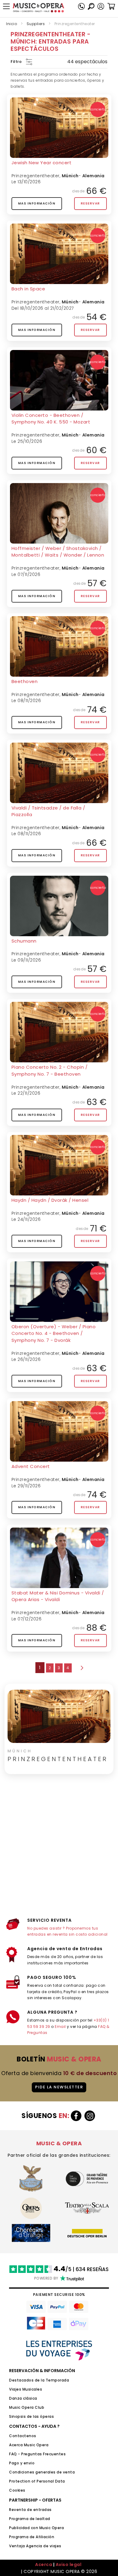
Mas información (37, 203)
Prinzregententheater (36, 176)
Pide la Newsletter (59, 2087)
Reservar (90, 203)
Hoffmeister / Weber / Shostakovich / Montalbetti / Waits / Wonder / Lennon (58, 552)
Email (60, 2027)
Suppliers (36, 24)
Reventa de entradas (30, 2510)
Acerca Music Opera (29, 2445)
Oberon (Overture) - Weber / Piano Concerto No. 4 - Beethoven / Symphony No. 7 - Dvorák (54, 1333)
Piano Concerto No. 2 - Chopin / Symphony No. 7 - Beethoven (50, 1071)
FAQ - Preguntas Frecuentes (37, 2454)
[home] (38, 8)
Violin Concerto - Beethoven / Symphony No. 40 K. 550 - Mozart (51, 419)
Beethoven (25, 681)
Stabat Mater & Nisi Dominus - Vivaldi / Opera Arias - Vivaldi (58, 1596)
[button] (101, 6)
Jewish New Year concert (42, 163)
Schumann (24, 941)
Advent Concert (31, 1466)
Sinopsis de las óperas (31, 2416)
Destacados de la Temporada (39, 2380)
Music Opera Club (27, 2407)
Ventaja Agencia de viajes (35, 2546)
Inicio (11, 24)
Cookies (17, 2490)
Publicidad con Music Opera (36, 2528)
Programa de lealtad (30, 2519)
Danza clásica (23, 2398)
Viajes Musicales (26, 2389)
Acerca (44, 2565)
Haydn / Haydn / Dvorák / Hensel (50, 1200)
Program (18, 2537)
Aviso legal (69, 2565)
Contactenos (23, 2436)
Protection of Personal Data (37, 2481)
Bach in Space (28, 289)
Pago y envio (22, 2463)
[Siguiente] (81, 1668)
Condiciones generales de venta (42, 2472)
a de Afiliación (40, 2537)
